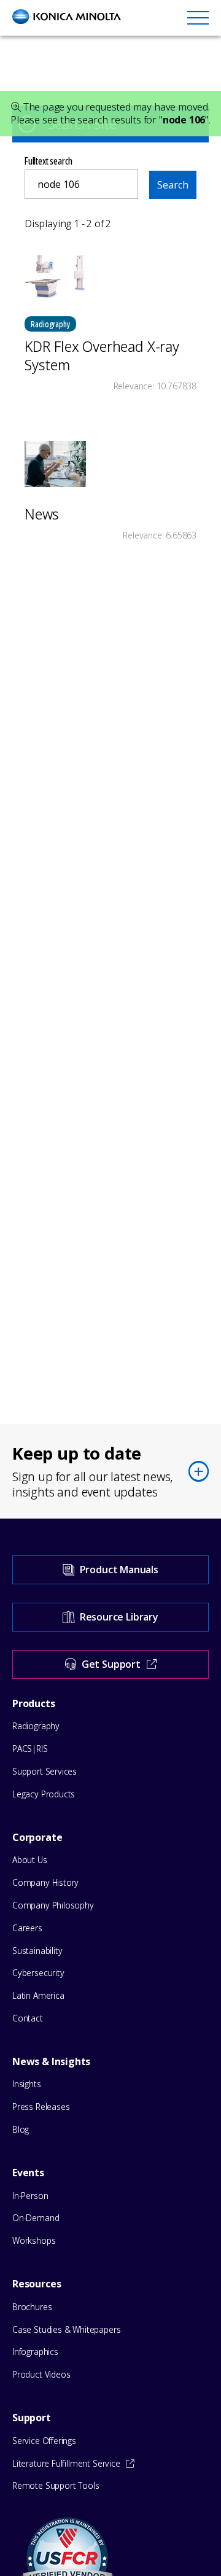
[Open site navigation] (198, 17)
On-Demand (36, 2218)
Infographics (35, 2352)
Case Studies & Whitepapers (66, 2329)
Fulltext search (48, 161)
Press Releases (41, 2107)
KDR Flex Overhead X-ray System (102, 356)
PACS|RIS (30, 1749)
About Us (30, 1860)
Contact (28, 2018)
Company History (45, 1882)
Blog (21, 2129)
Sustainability (37, 1951)
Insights (27, 2084)
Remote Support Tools (56, 2485)
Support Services (45, 1771)
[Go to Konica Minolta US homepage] (67, 17)
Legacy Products (44, 1794)
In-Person (30, 2196)
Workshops (34, 2240)
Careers (27, 1928)
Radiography (36, 1726)
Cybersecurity (38, 1973)
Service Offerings (44, 2441)
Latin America (38, 1995)
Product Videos (41, 2374)
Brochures (32, 2307)
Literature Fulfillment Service (66, 2463)
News (42, 514)
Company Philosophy (53, 1905)
